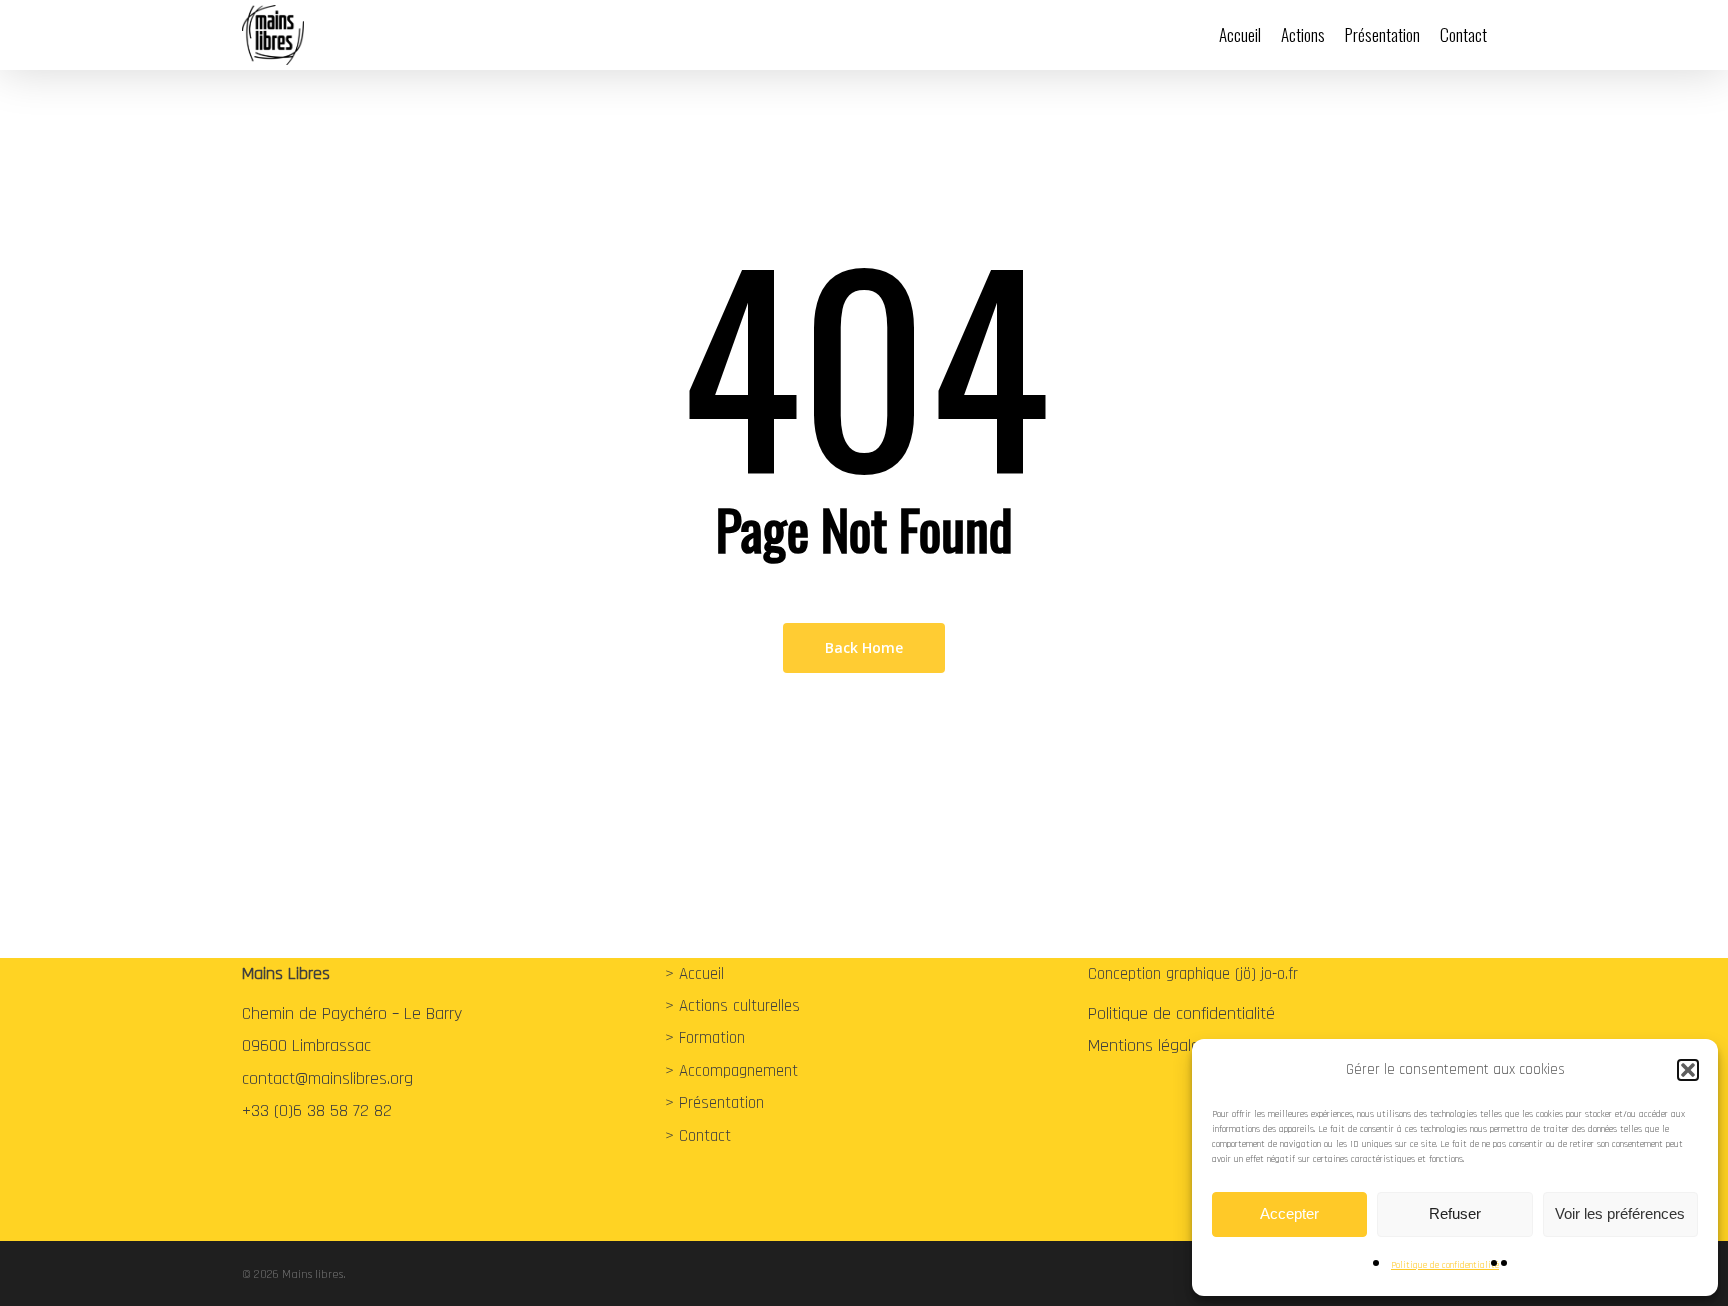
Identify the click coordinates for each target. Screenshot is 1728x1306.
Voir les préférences (1620, 1213)
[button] (1688, 1070)
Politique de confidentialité (1445, 1265)
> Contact (698, 1136)
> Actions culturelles (732, 1006)
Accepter (1289, 1213)
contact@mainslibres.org (327, 1078)
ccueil (706, 974)
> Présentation (714, 1103)
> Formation (705, 1038)
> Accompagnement (731, 1071)
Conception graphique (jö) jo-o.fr (1193, 974)
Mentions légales (1148, 1045)
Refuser (1455, 1213)
